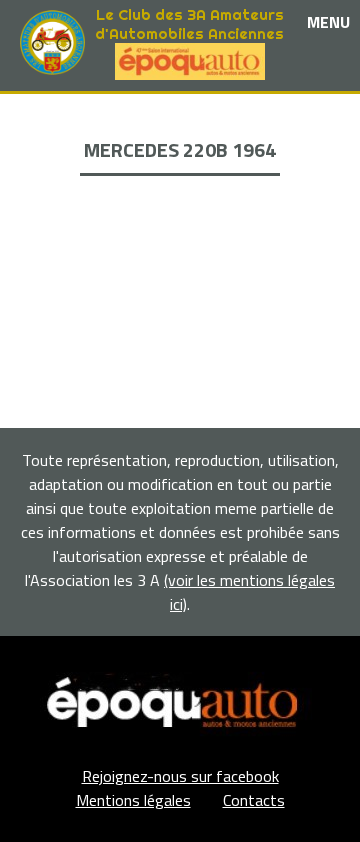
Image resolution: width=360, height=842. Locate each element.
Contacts (254, 800)
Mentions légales (133, 800)
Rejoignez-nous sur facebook (180, 776)
